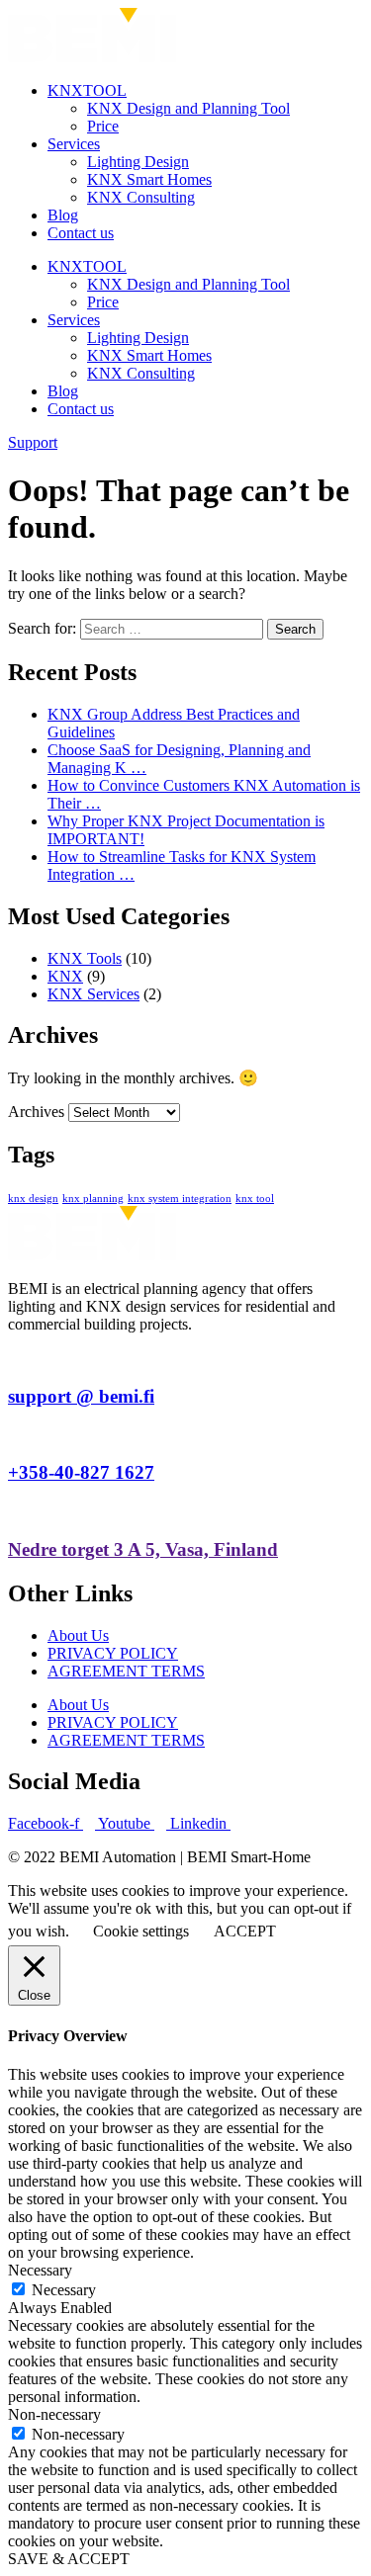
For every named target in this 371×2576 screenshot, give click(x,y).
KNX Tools (85, 958)
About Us (78, 1635)
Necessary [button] (40, 2270)
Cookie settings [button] (141, 1931)
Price (103, 126)
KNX (65, 976)
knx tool (255, 1199)
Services (74, 144)
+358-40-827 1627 (81, 1472)
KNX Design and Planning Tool (188, 108)
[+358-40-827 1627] (14, 1435)
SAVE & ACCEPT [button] (69, 2559)
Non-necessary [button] (54, 2414)
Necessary (64, 2290)
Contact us (81, 233)
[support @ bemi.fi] (14, 1358)
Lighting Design (138, 162)
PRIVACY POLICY (113, 1653)
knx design (33, 1199)
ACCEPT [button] (245, 1931)
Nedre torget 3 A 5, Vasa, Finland (143, 1549)
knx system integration (180, 1199)
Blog (63, 215)
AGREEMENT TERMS (126, 1671)
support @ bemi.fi (81, 1396)
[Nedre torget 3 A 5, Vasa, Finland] (14, 1511)
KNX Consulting (141, 197)
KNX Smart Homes (149, 179)
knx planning (93, 1199)
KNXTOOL (87, 90)
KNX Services (93, 994)
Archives (36, 1112)
